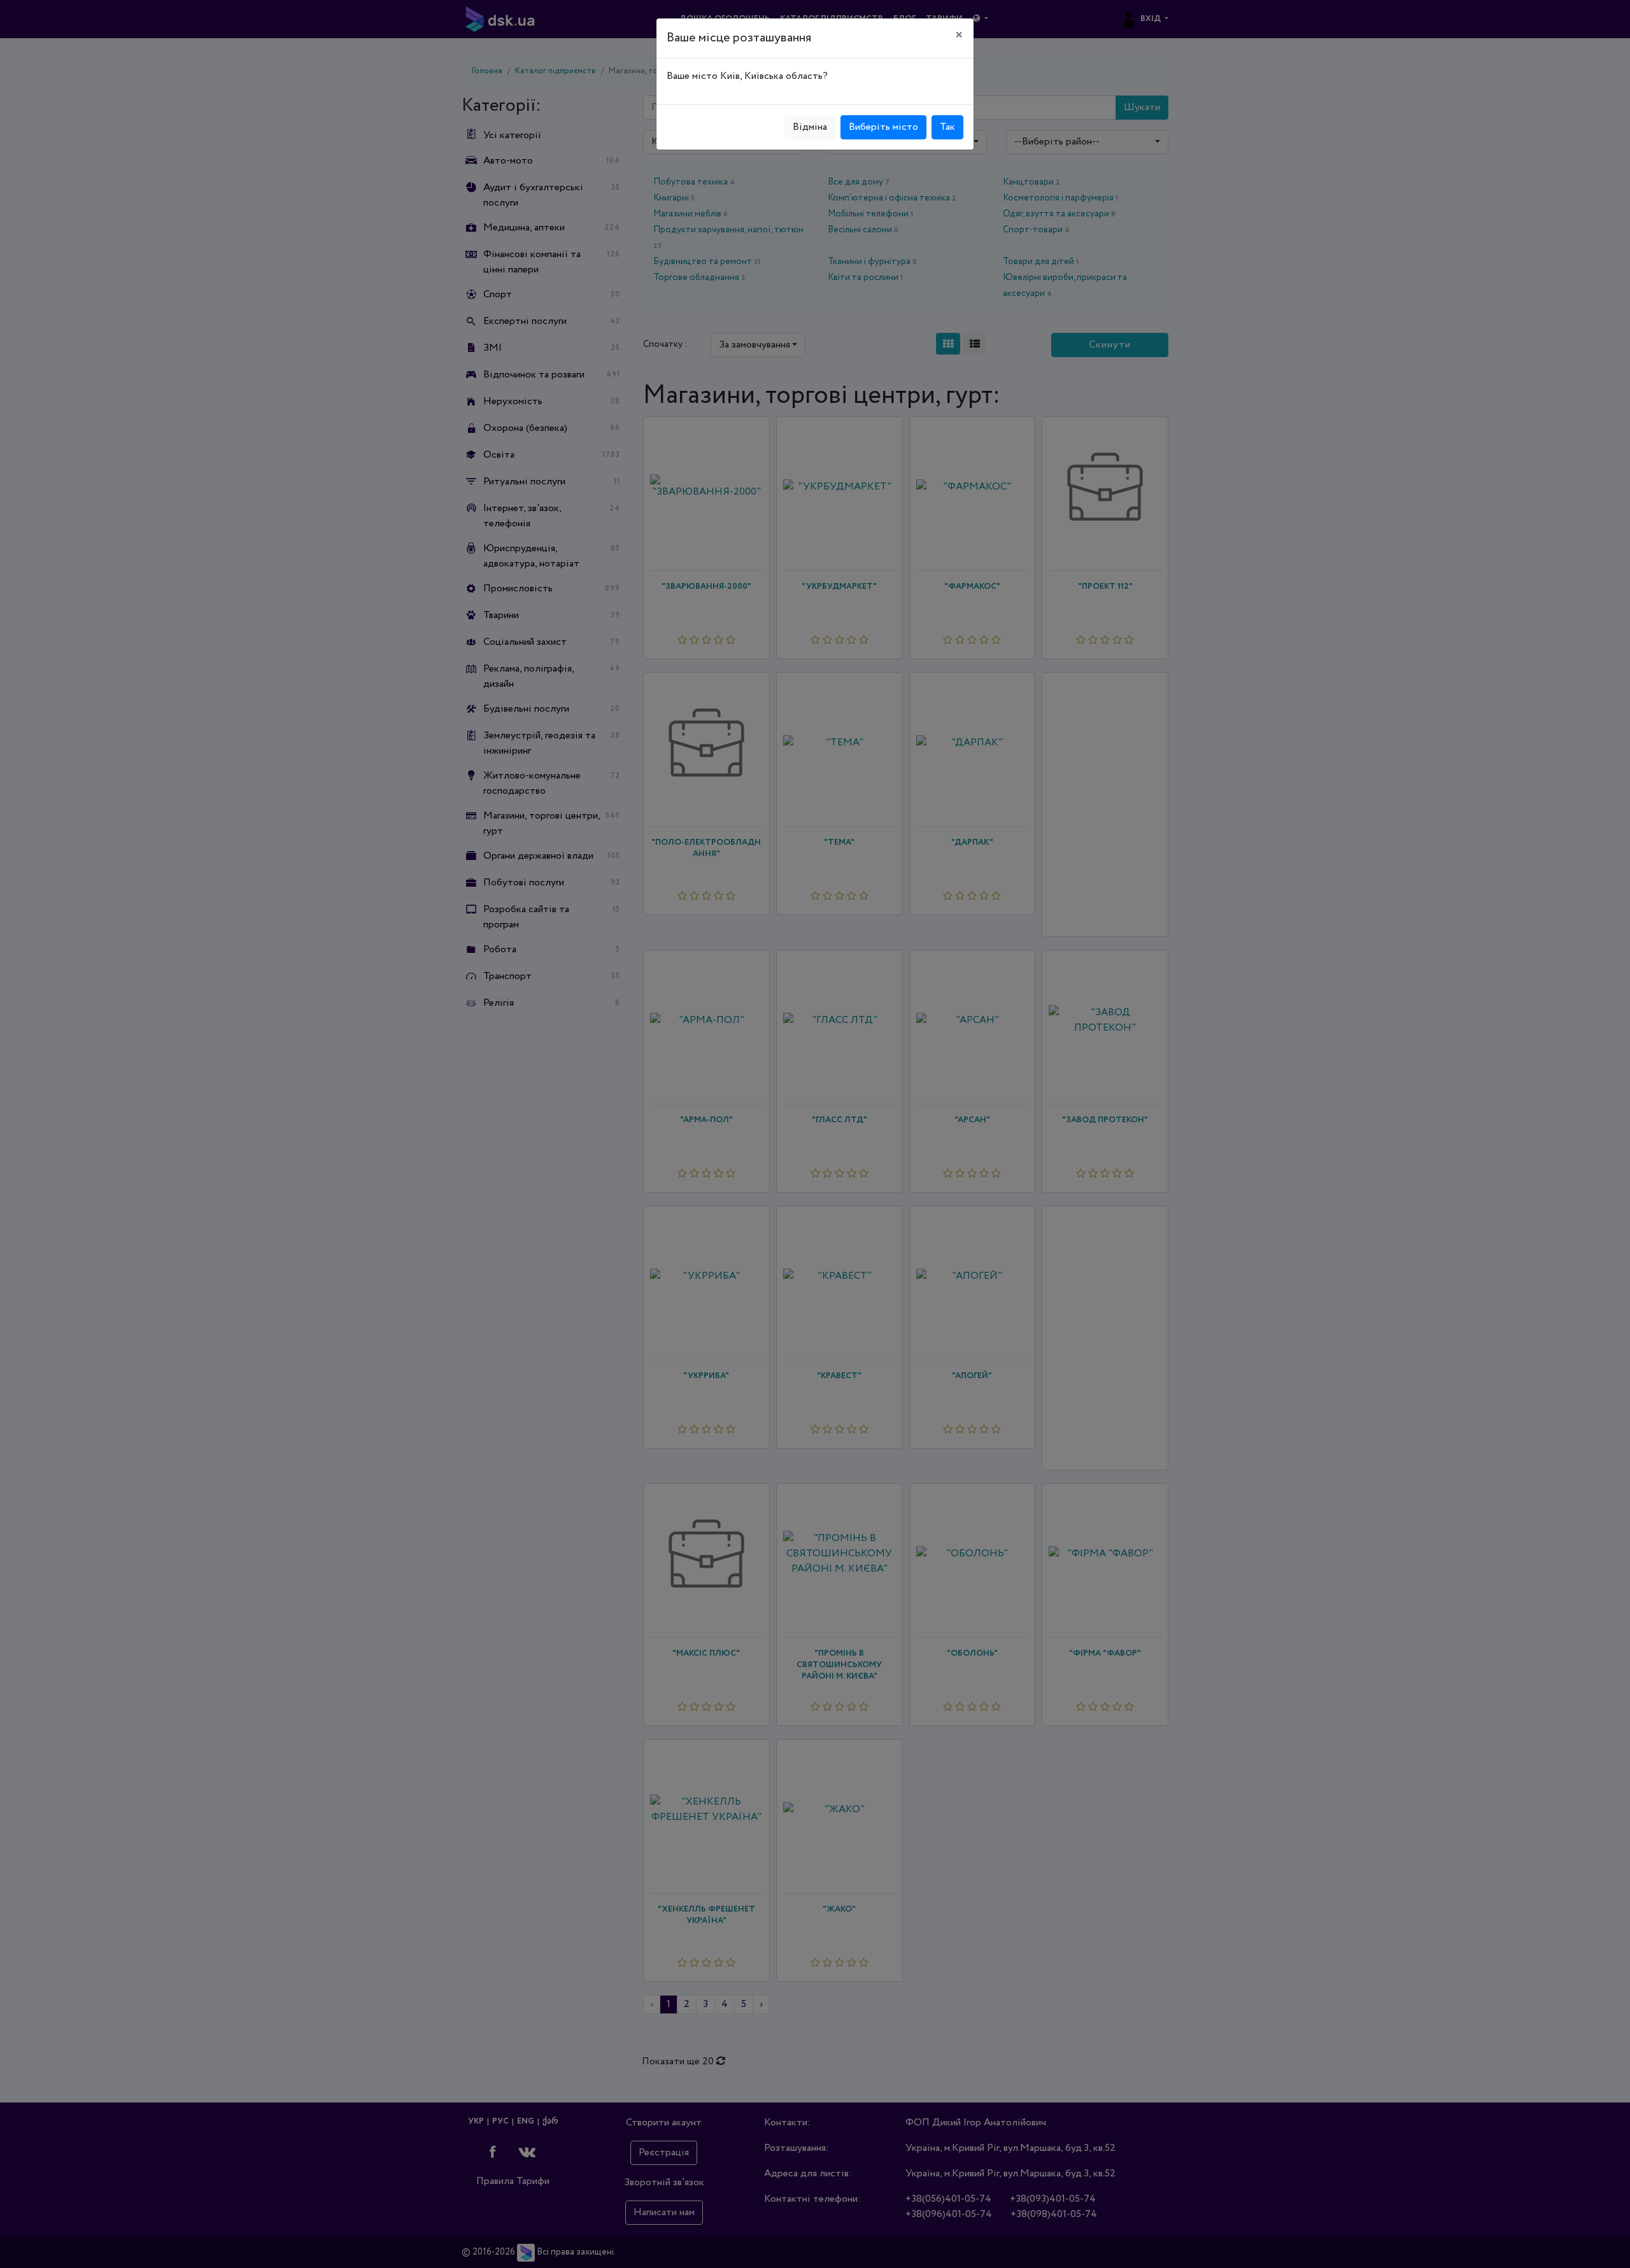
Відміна (810, 127)
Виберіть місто (883, 127)
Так (947, 127)
